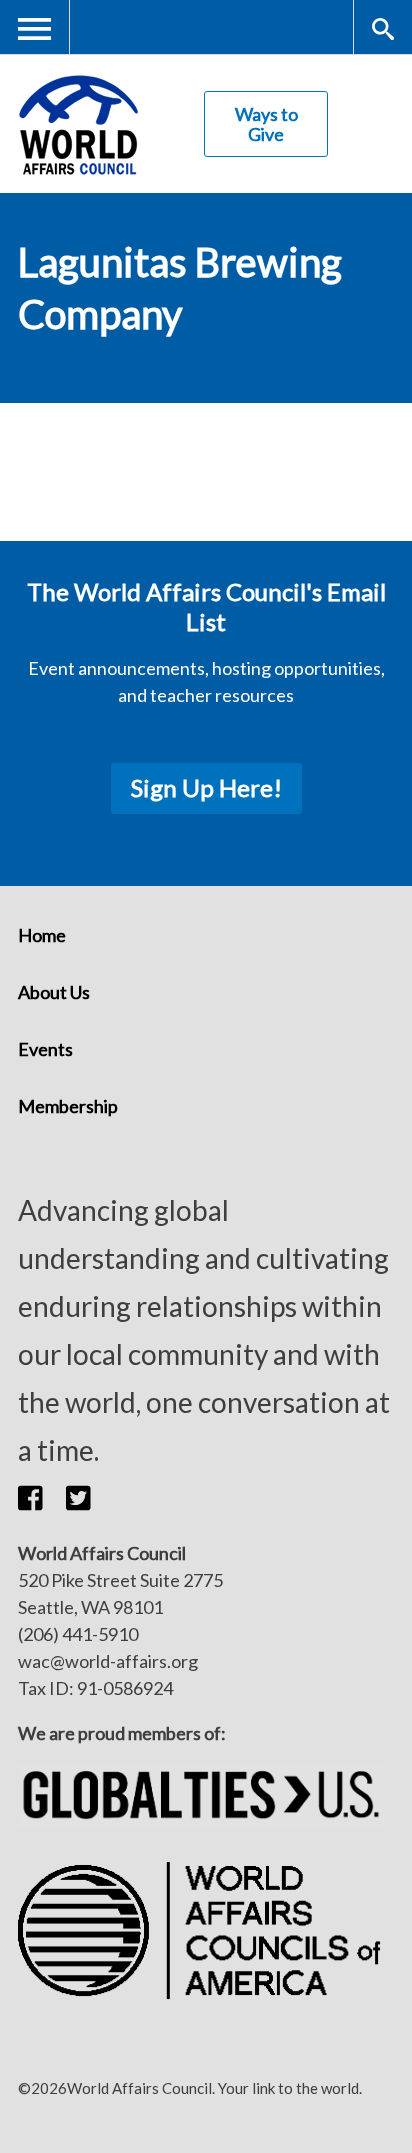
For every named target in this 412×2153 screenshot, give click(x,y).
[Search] (382, 27)
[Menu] (35, 27)
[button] (42, 1498)
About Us (54, 992)
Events (45, 1049)
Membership (68, 1106)
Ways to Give (266, 124)
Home (42, 935)
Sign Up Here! (206, 787)
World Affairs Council (78, 124)
